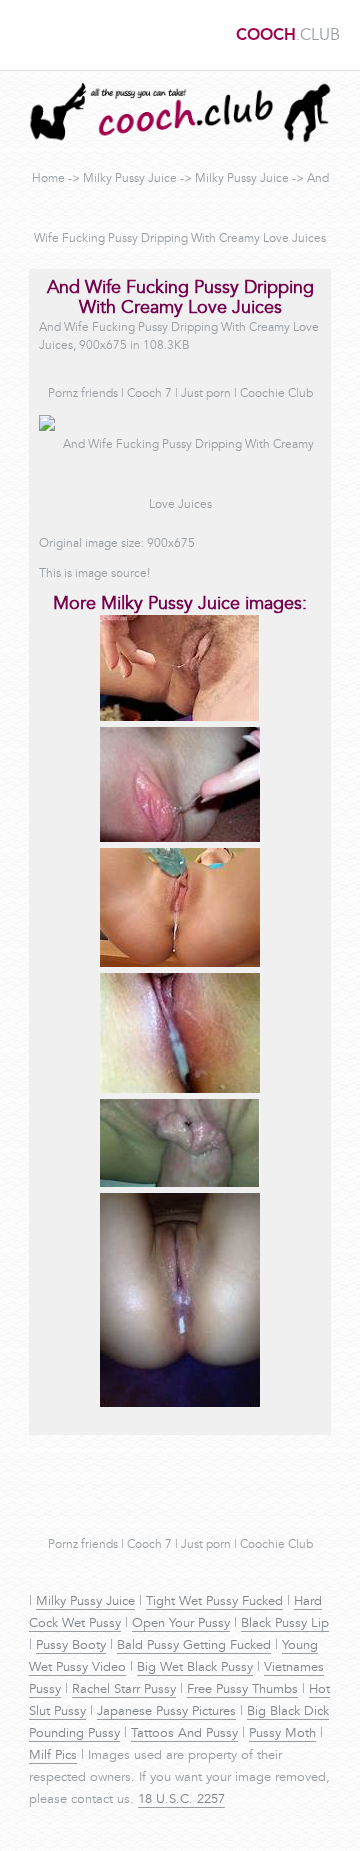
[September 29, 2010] (180, 839)
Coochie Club (276, 394)
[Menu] (25, 35)
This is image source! (94, 574)
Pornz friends (83, 394)
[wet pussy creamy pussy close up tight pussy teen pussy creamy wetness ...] (180, 1404)
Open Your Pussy (181, 1624)
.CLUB (288, 36)
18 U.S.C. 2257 (181, 1800)
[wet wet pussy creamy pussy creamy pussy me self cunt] (180, 1090)
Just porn (206, 394)
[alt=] (180, 718)
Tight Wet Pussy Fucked (214, 1602)
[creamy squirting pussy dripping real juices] (180, 1184)
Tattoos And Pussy (184, 1734)
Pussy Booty (71, 1646)
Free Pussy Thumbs (242, 1690)
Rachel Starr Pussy (124, 1690)
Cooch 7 (149, 394)
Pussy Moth (282, 1734)
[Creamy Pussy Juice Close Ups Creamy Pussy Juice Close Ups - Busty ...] (180, 964)
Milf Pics (53, 1756)
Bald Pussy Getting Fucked (194, 1646)
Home (48, 179)
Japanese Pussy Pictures (166, 1712)
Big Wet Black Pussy (195, 1668)
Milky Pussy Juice (130, 179)
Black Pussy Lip (285, 1624)
